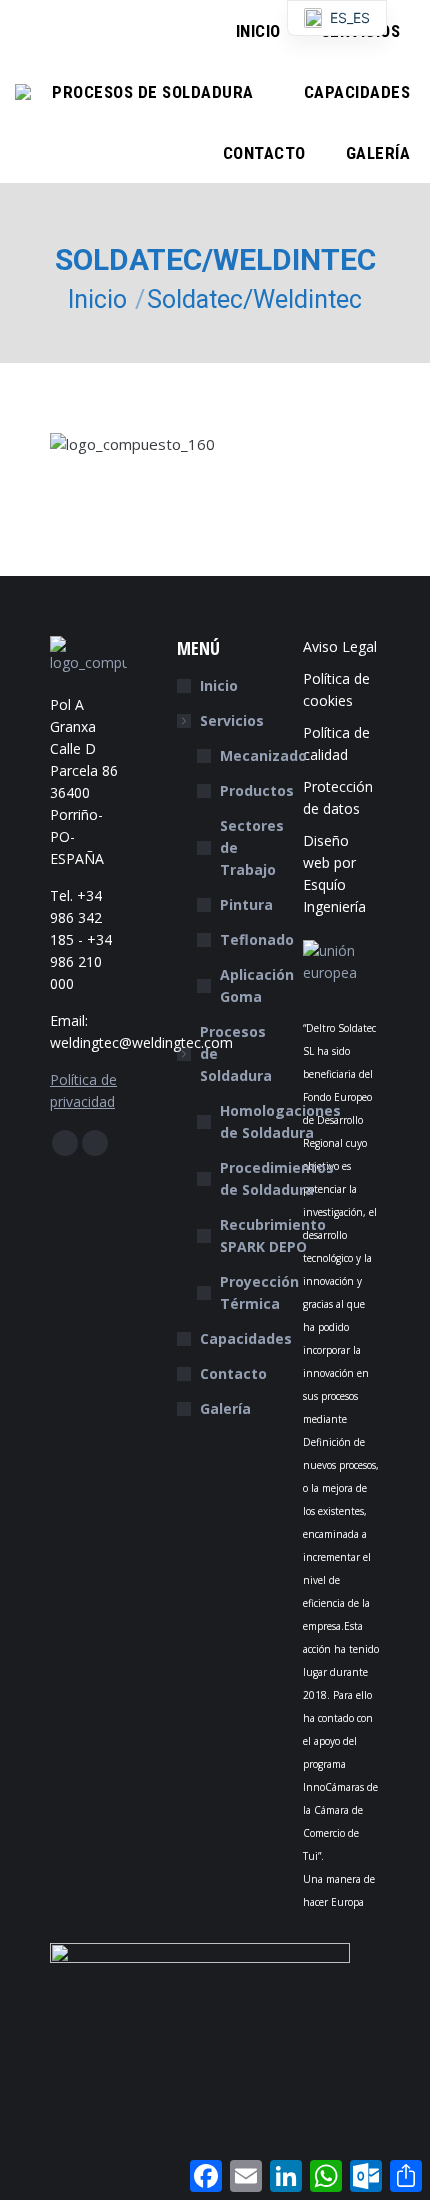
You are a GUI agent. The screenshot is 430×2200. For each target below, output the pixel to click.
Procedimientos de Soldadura (277, 1178)
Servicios (232, 720)
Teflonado (257, 939)
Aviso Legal (340, 646)
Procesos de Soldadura (236, 1053)
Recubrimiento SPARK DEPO (273, 1235)
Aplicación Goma (257, 985)
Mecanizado (263, 755)
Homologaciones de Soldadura (280, 1121)
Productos (257, 790)
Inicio (219, 685)
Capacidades (246, 1338)
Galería (225, 1408)
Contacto (233, 1373)
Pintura (246, 904)
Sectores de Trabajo (252, 847)
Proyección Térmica (259, 1292)
